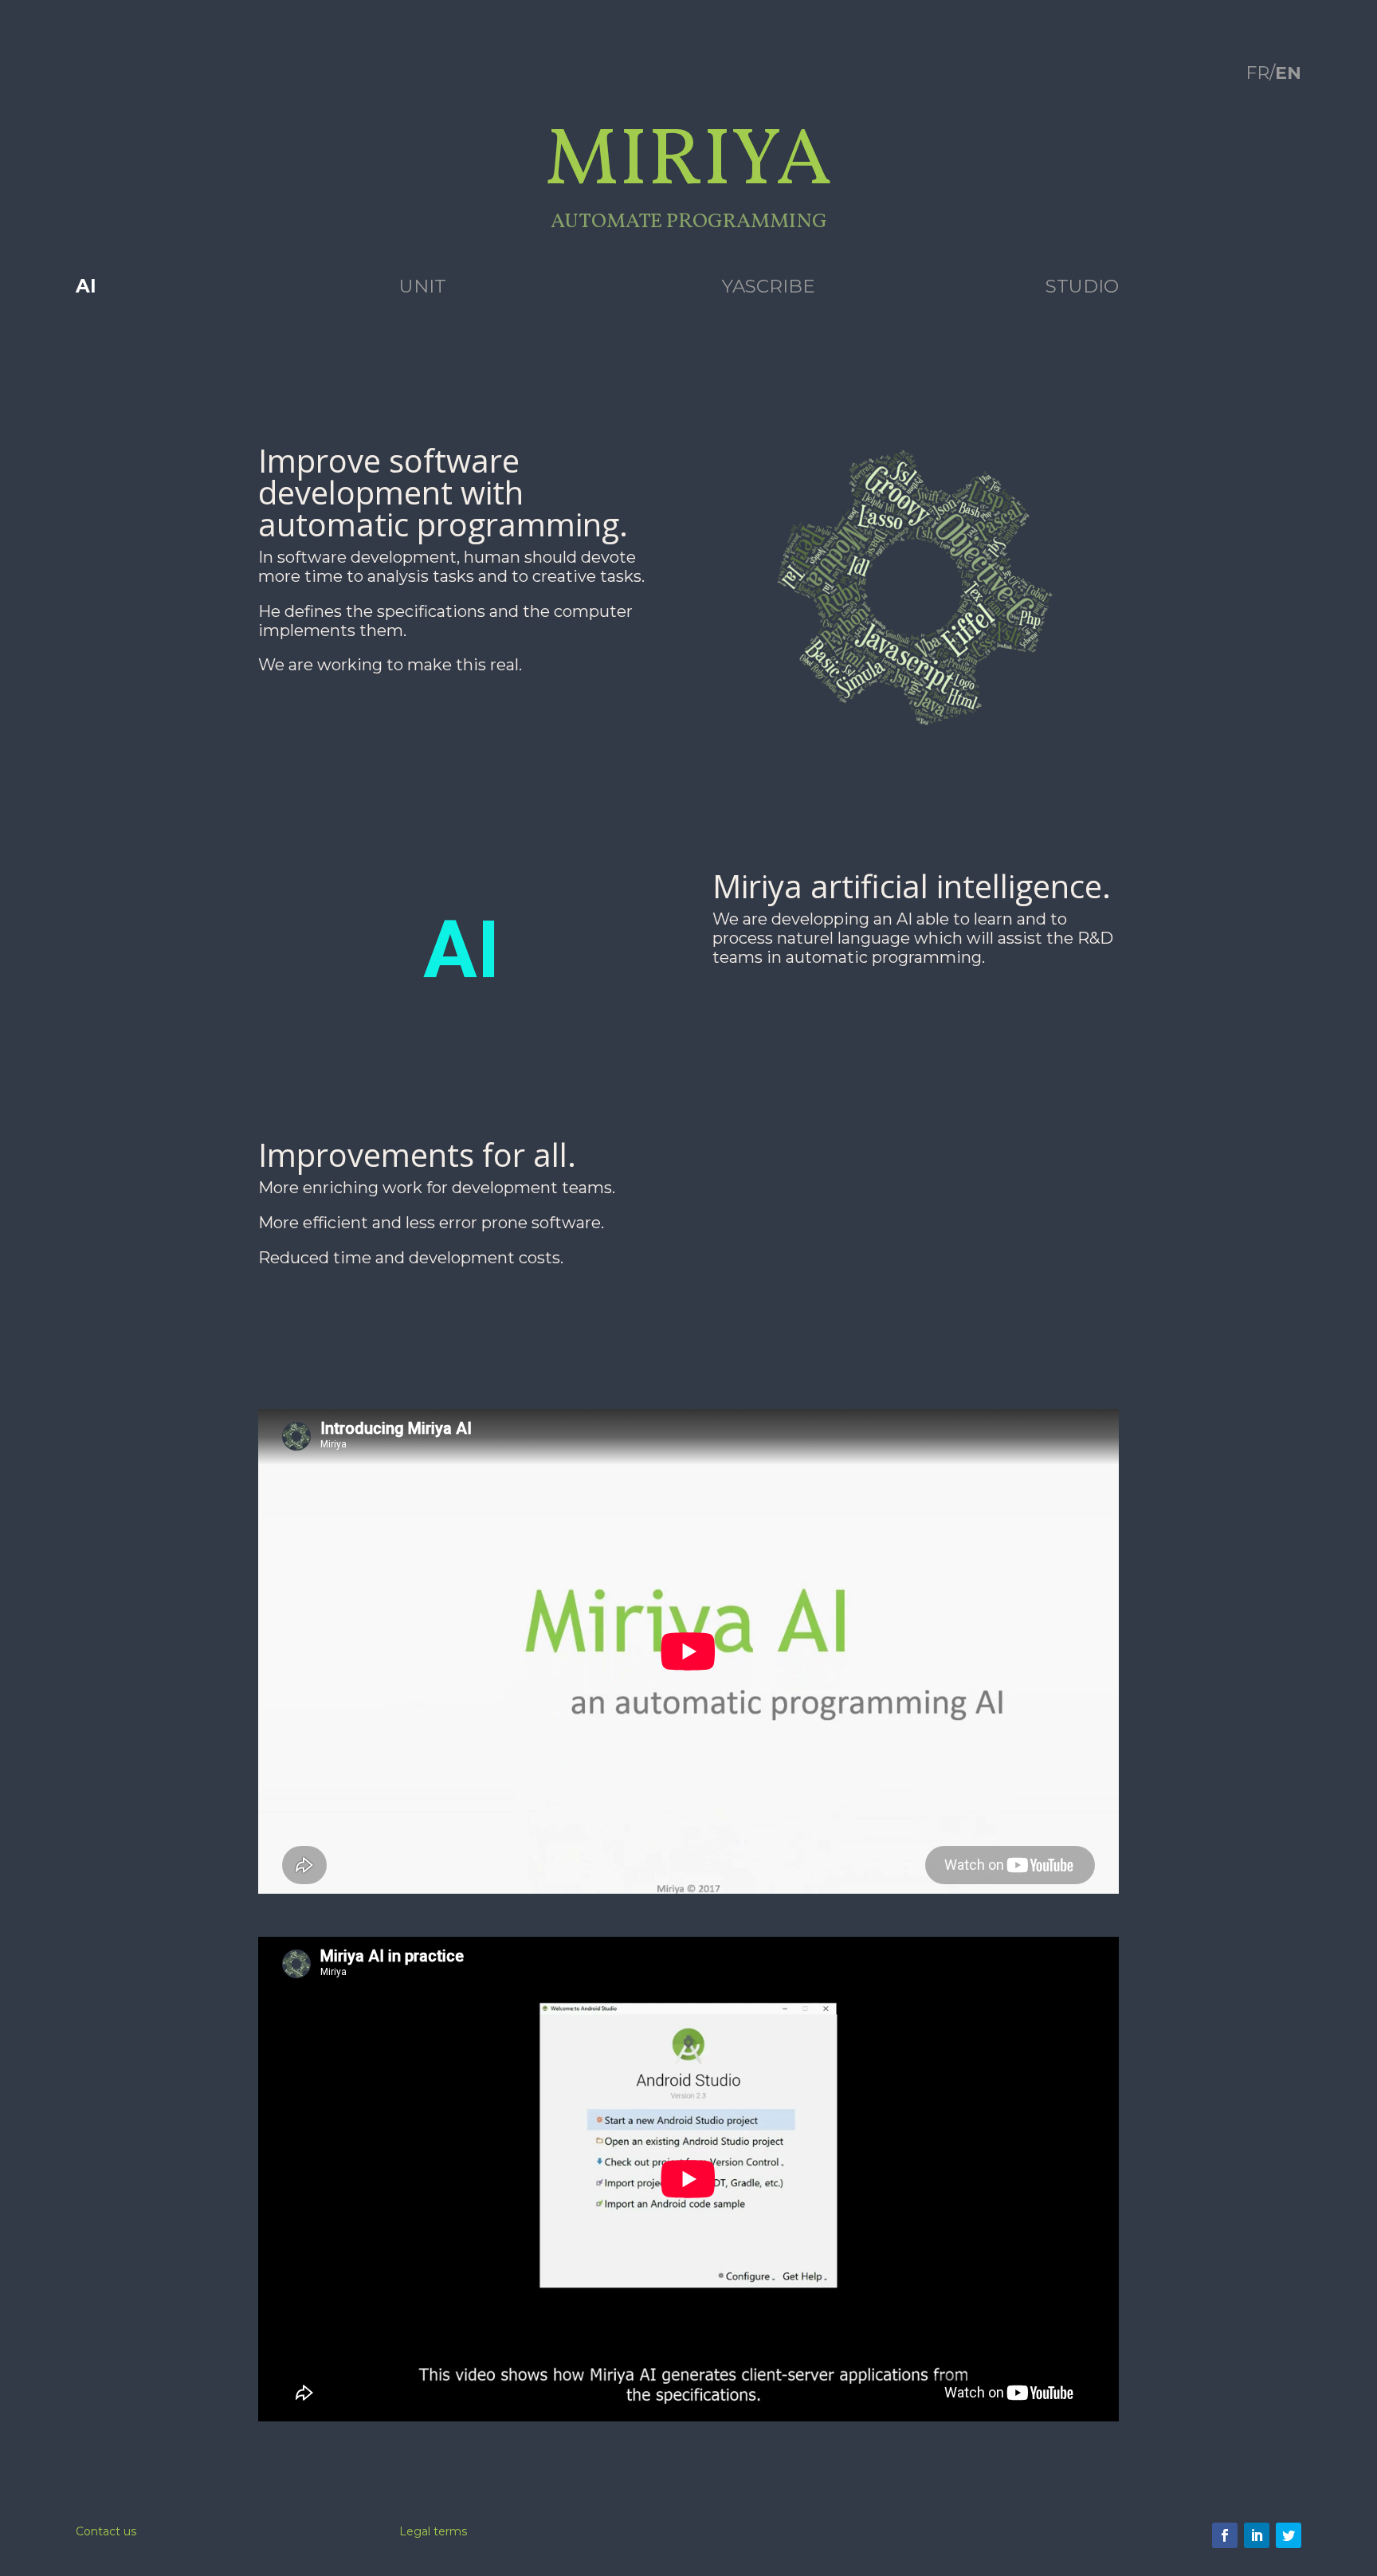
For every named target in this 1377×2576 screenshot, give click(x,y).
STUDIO (1082, 286)
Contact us (106, 2531)
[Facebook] (1225, 2535)
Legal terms (433, 2531)
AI (86, 286)
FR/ (1273, 73)
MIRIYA (688, 163)
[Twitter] (1289, 2535)
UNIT (423, 286)
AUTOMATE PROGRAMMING (689, 222)
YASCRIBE (769, 286)
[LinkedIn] (1257, 2535)
